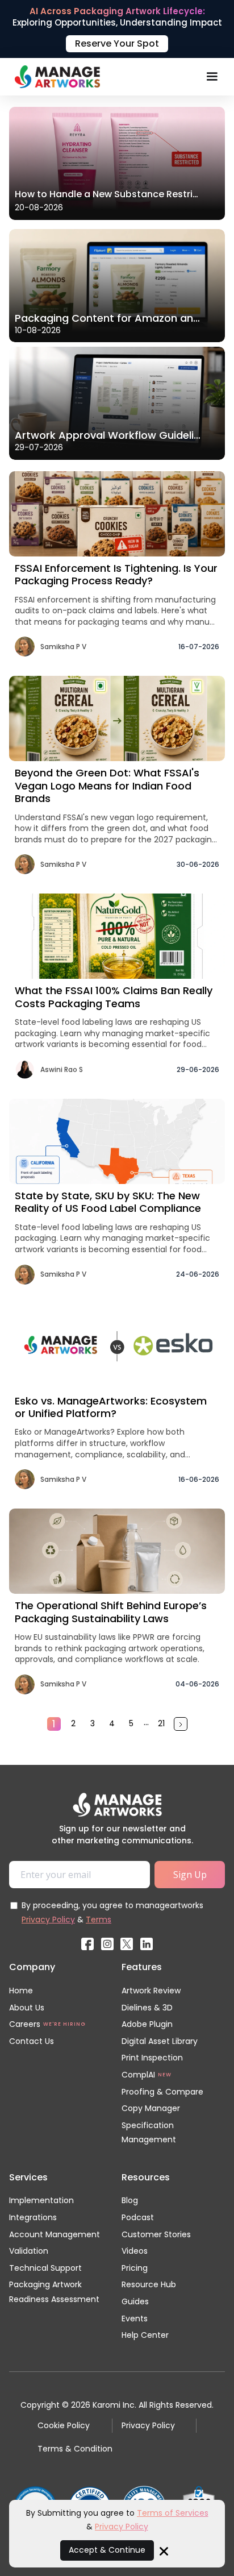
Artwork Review (151, 1991)
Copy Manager (151, 2108)
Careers (25, 2024)
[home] (55, 77)
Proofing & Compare (162, 2092)
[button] (212, 77)
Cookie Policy (64, 2425)
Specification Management (149, 2133)
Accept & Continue (107, 2550)
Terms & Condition (75, 2449)
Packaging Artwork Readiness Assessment (54, 2292)
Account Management (55, 2234)
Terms (99, 1919)
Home (21, 1991)
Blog (130, 2200)
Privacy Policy (48, 1919)
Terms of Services (173, 2513)
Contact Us (32, 2041)
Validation (29, 2251)
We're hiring (64, 2024)
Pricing (135, 2268)
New (165, 2075)
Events (135, 2319)
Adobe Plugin (147, 2024)
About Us (27, 2008)
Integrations (33, 2217)
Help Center (145, 2335)
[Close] (164, 2550)
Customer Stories (156, 2234)
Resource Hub (149, 2284)
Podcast (138, 2217)
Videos (135, 2251)
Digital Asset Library (160, 2041)
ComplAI (138, 2075)
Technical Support (45, 2268)
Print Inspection (152, 2058)
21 (161, 1723)
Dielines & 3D (147, 2008)
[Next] (181, 1724)
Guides (135, 2301)
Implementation (41, 2200)
